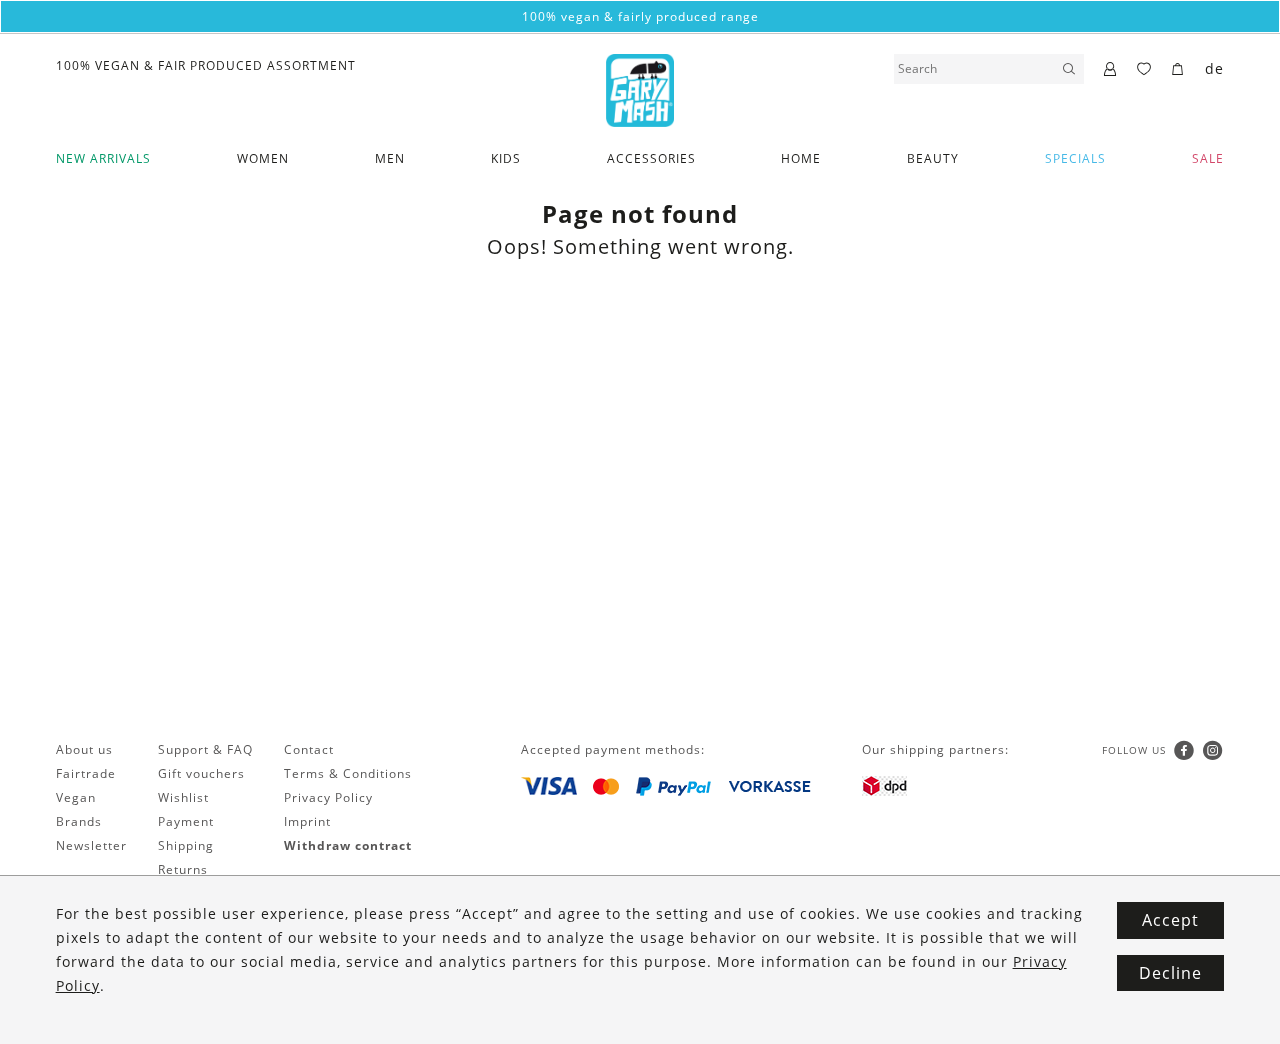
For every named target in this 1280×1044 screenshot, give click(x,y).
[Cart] (1178, 70)
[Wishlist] (1144, 70)
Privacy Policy (328, 797)
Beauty (933, 158)
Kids (506, 158)
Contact (309, 749)
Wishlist (183, 797)
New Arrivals (103, 158)
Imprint (307, 821)
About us (84, 749)
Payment (186, 821)
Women (263, 158)
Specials (1075, 158)
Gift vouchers (201, 773)
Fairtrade (86, 773)
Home (801, 158)
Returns (183, 869)
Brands (79, 821)
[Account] (1110, 70)
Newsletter (91, 845)
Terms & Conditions (348, 773)
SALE (1208, 158)
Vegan (76, 797)
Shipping (186, 845)
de (1214, 68)
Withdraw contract (348, 845)
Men (390, 158)
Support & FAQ (205, 749)
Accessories (651, 158)
